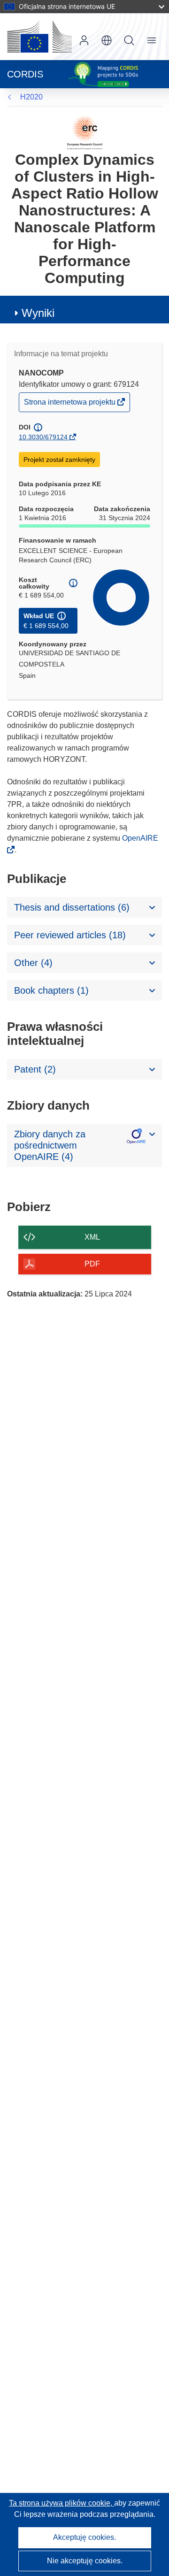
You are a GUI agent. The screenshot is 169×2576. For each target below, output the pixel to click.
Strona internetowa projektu (70, 404)
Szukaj (129, 40)
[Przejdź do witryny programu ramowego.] (85, 132)
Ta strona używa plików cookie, (61, 2503)
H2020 (31, 97)
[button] (107, 40)
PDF (92, 1264)
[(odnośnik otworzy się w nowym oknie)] (39, 37)
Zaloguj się (84, 40)
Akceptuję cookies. (84, 2537)
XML (92, 1237)
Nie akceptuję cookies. (85, 2561)
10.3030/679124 (43, 437)
